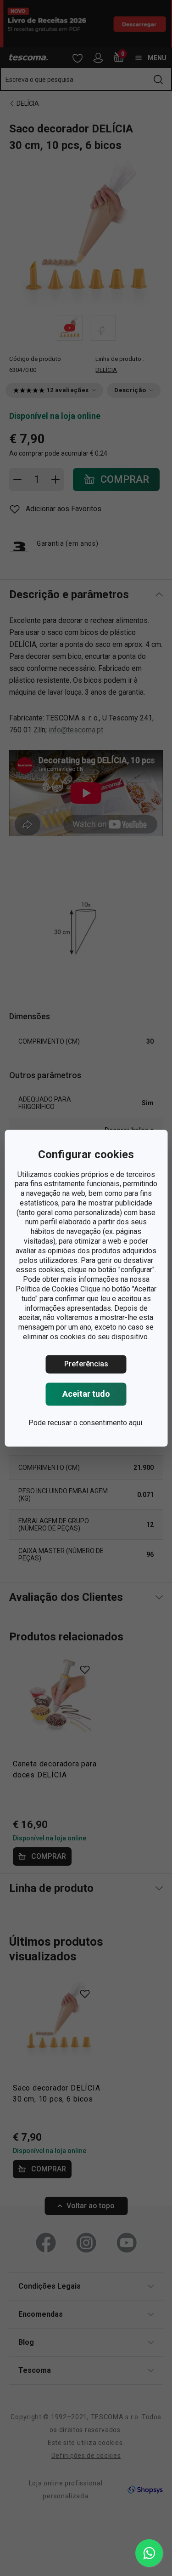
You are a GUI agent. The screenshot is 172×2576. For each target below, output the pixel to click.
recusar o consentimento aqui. (96, 1423)
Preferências (86, 1364)
